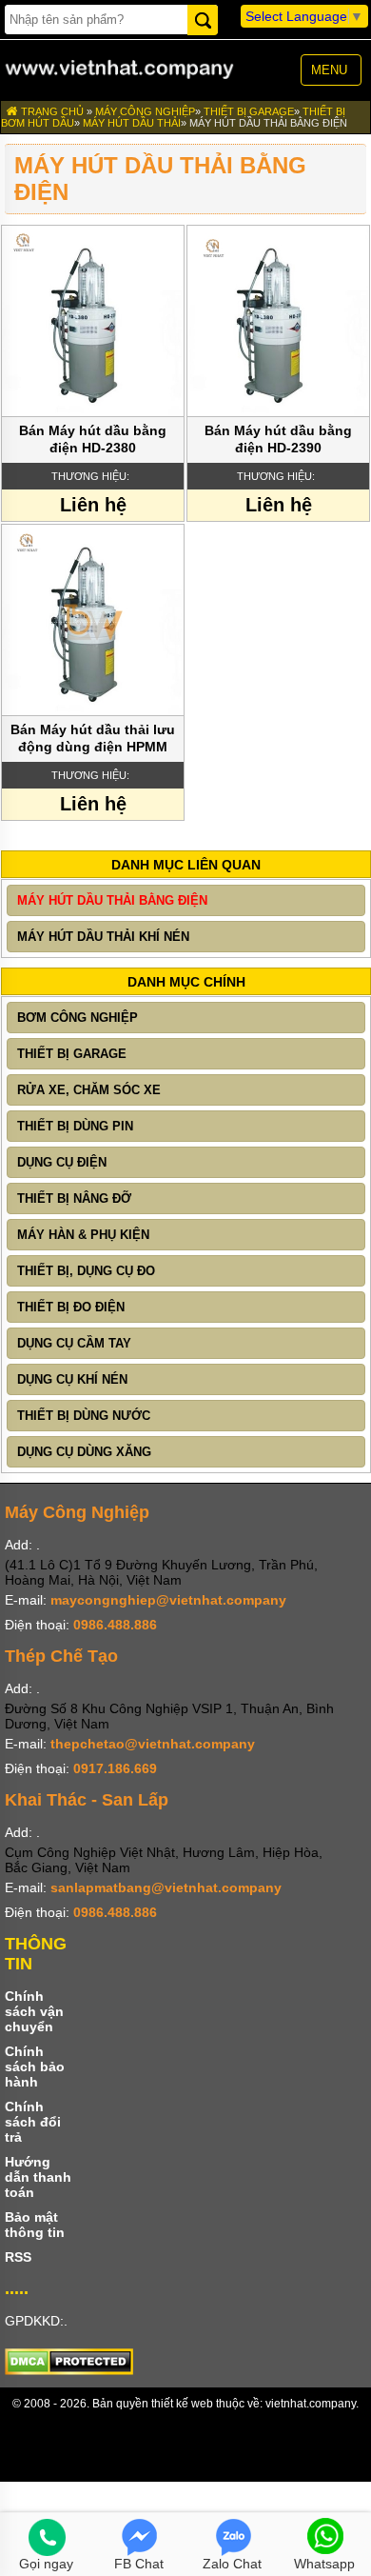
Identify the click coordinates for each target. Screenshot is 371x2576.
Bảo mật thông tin (35, 2225)
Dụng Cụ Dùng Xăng (84, 1452)
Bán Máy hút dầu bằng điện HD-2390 (278, 439)
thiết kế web (182, 2404)
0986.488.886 (115, 1625)
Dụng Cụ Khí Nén (72, 1379)
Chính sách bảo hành (35, 2067)
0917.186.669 (115, 1768)
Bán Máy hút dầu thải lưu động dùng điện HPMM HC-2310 (93, 739)
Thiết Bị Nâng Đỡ (74, 1198)
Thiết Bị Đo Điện (71, 1307)
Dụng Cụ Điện (62, 1162)
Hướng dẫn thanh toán (38, 2177)
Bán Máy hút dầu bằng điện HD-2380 (93, 439)
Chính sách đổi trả (33, 2122)
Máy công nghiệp (145, 111)
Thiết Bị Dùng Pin (75, 1126)
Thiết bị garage (249, 111)
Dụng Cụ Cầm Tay (74, 1343)
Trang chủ (51, 111)
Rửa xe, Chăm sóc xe (89, 1090)
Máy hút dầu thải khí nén (103, 937)
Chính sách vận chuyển (34, 2011)
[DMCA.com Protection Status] (69, 2370)
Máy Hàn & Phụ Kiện (83, 1235)
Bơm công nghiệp (78, 1018)
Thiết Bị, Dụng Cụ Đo (86, 1271)
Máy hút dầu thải (132, 123)
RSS (18, 2257)
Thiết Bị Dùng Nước (84, 1416)
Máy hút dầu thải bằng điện (268, 123)
